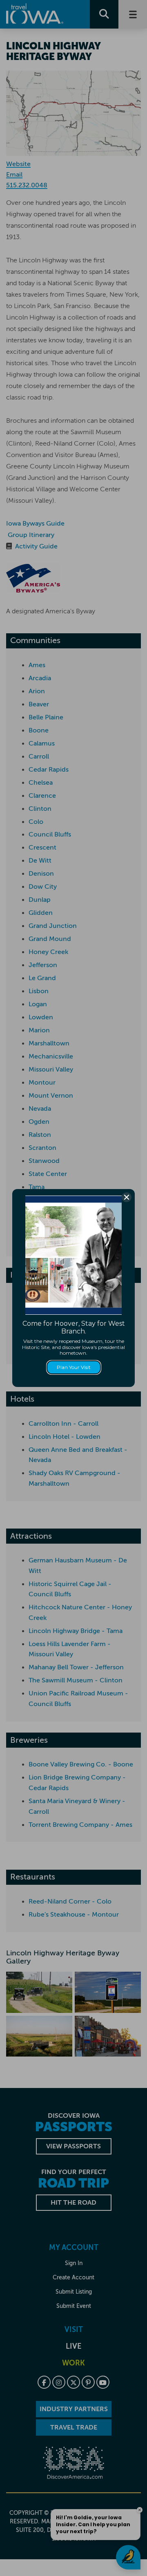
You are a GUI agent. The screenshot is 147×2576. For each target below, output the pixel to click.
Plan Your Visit (74, 1367)
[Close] (127, 1197)
